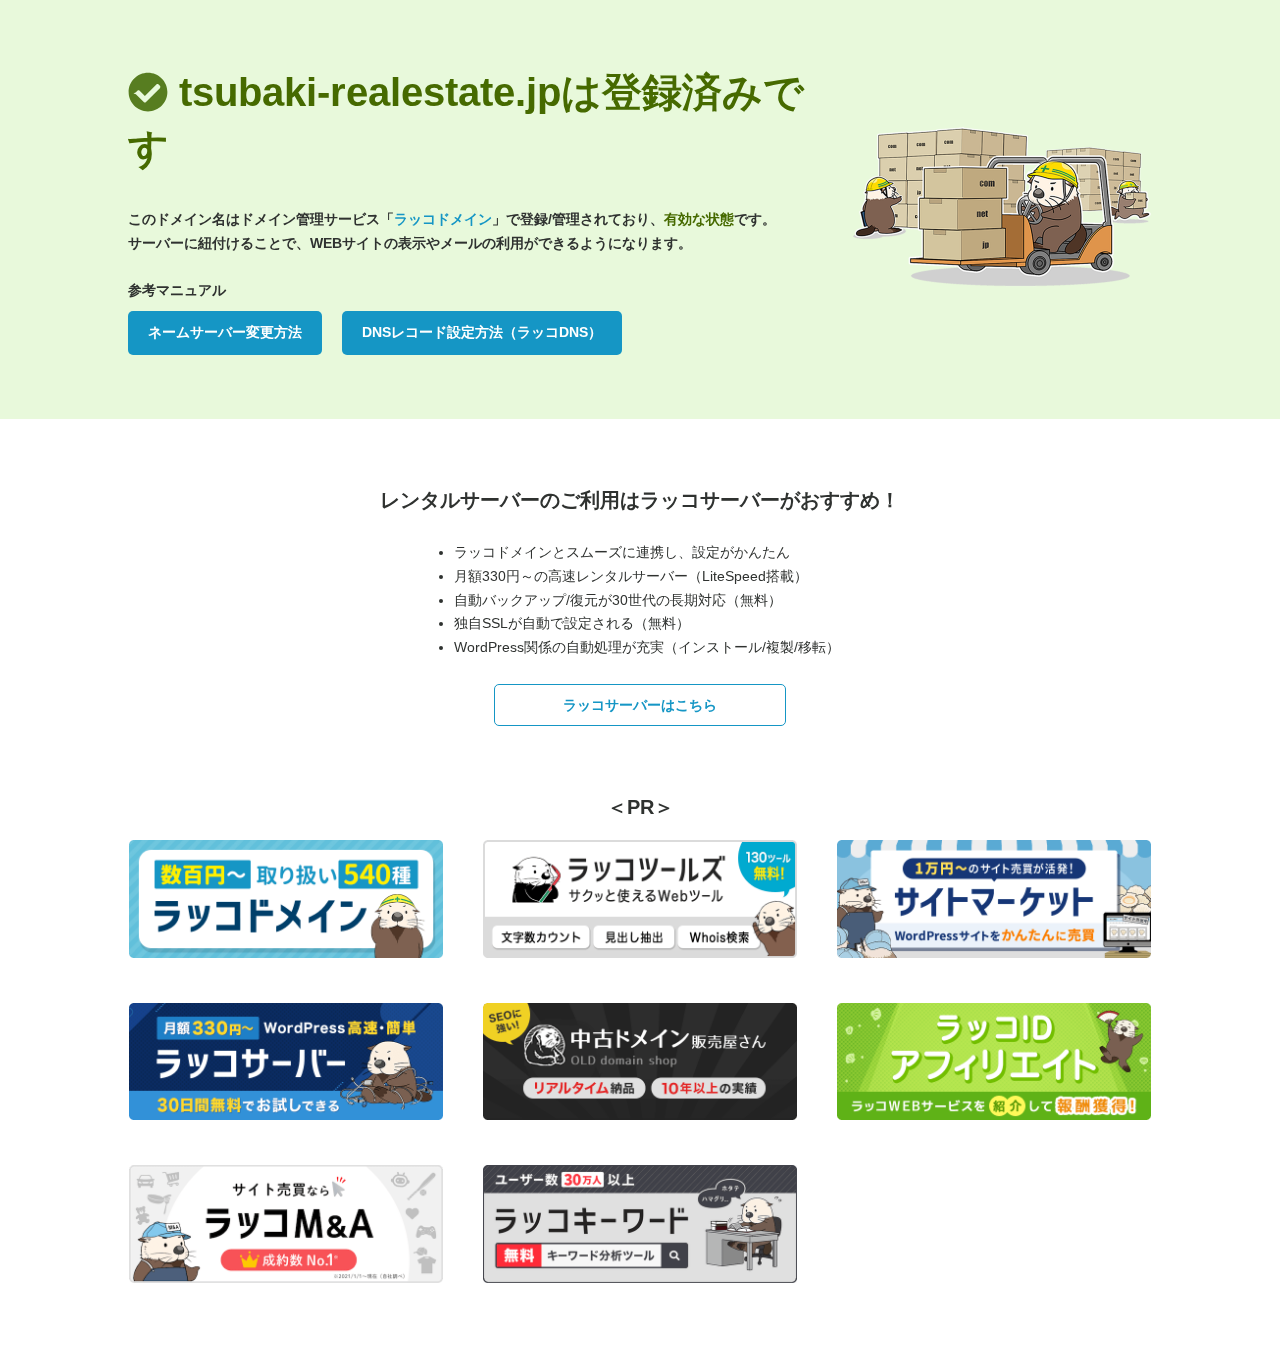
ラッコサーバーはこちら (640, 705)
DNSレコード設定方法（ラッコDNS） (482, 332)
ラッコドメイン (443, 219)
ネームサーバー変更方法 (225, 332)
